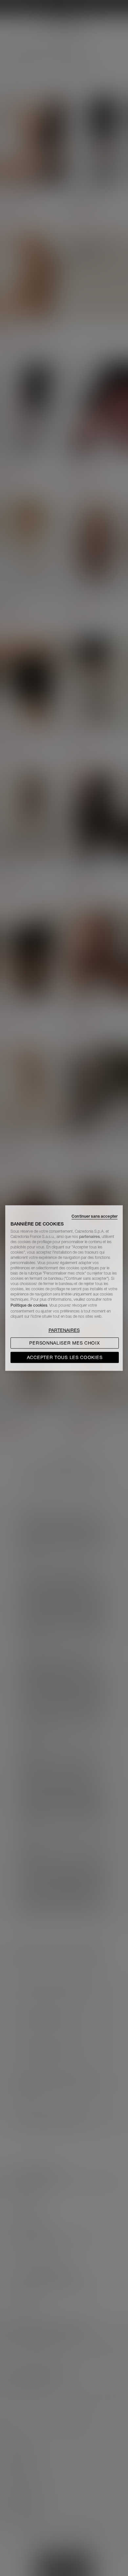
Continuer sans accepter (95, 1216)
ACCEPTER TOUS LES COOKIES (65, 1357)
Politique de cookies (29, 1305)
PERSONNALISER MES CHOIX (64, 1343)
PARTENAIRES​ (64, 1330)
